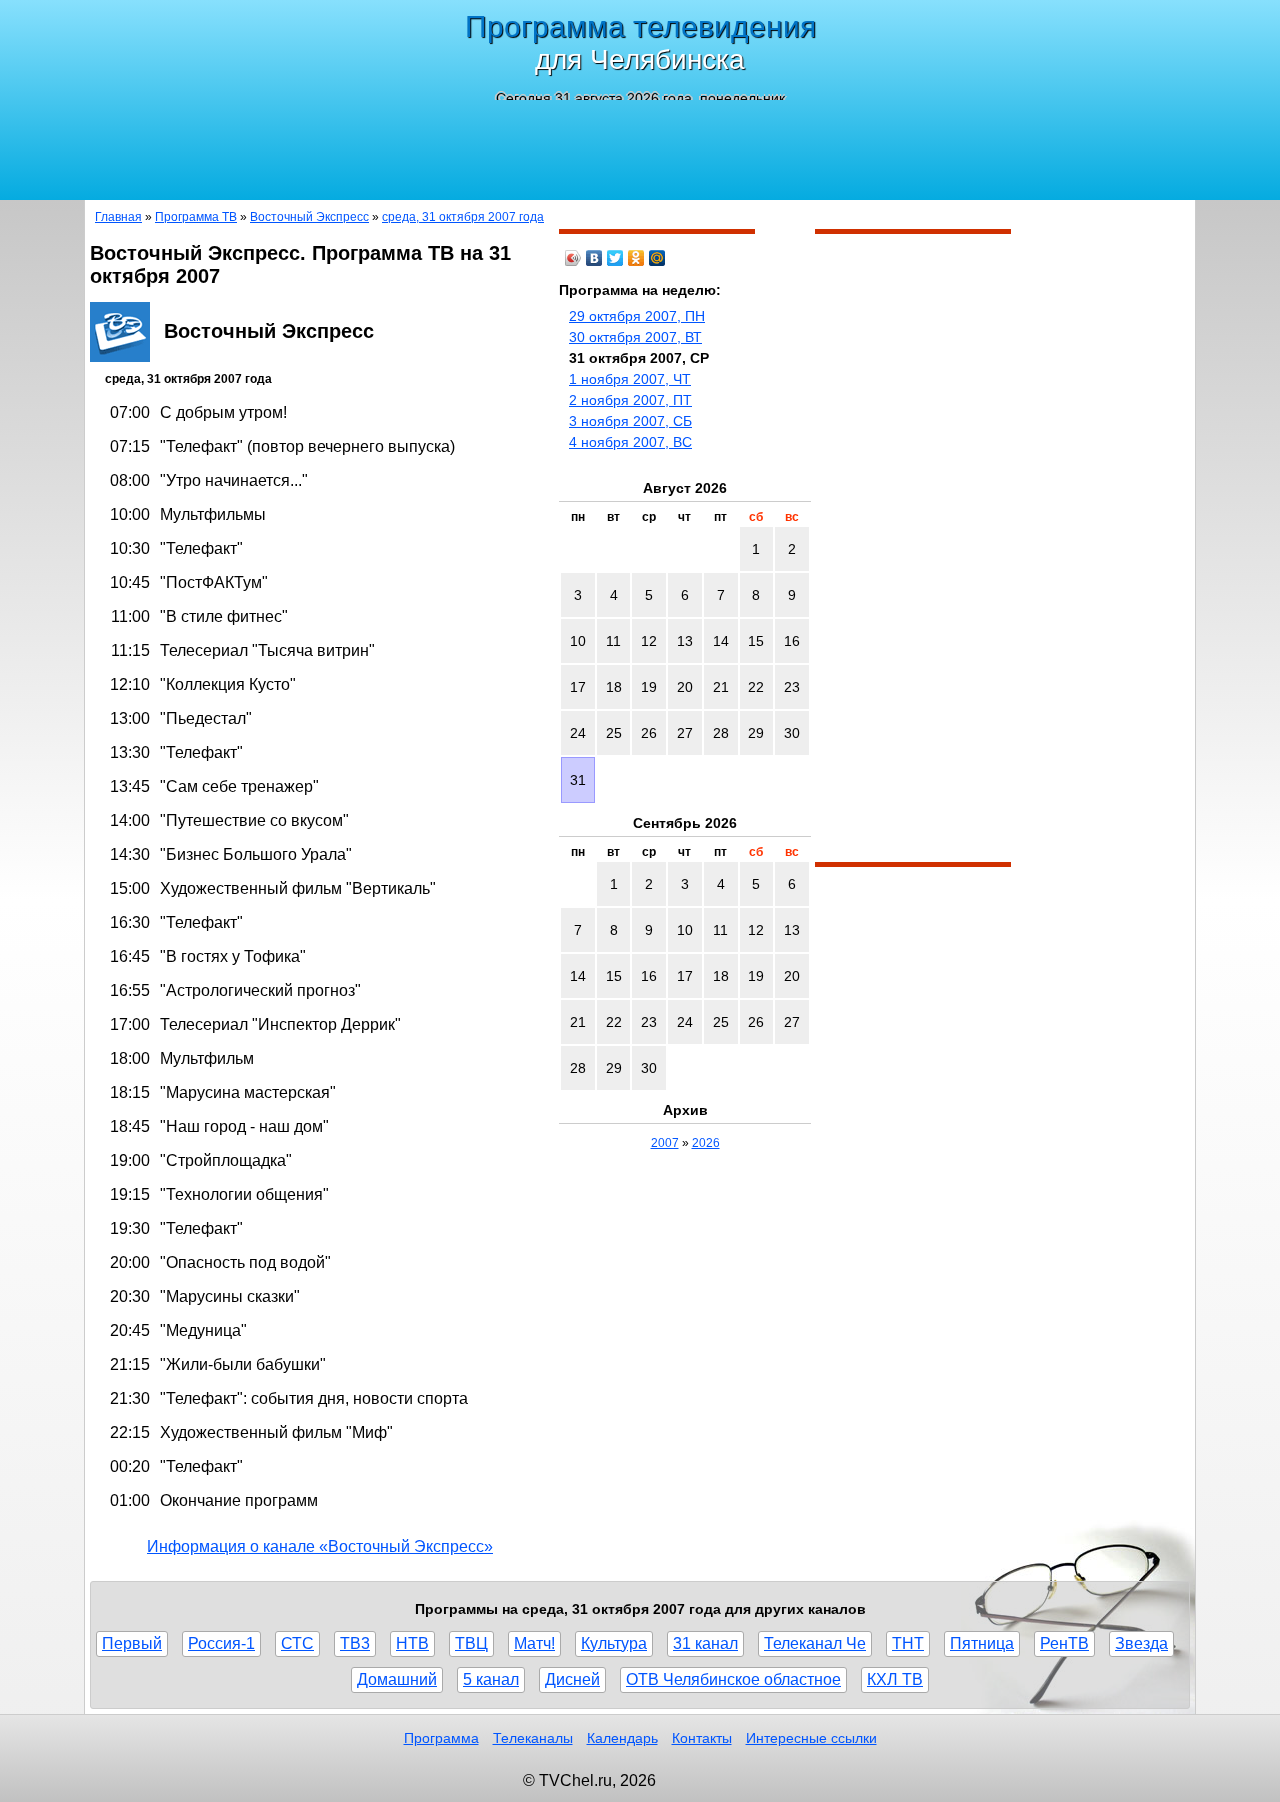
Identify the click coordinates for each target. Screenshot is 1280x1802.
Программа (441, 1738)
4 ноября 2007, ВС (630, 442)
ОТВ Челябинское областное (733, 1679)
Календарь (622, 1738)
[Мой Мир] (657, 258)
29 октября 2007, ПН (637, 316)
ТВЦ (471, 1643)
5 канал (491, 1679)
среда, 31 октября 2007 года (463, 217)
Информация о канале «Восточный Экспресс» (320, 1546)
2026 (706, 1143)
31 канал (705, 1643)
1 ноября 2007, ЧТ (630, 379)
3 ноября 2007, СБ (630, 421)
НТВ (412, 1643)
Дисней (572, 1679)
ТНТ (908, 1643)
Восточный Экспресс (309, 217)
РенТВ (1064, 1643)
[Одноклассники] (636, 258)
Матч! (534, 1643)
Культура (614, 1643)
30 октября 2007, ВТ (635, 337)
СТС (297, 1643)
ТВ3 (355, 1643)
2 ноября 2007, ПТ (630, 400)
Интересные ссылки (811, 1738)
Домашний (397, 1679)
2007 (665, 1143)
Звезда (1141, 1643)
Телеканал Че (815, 1643)
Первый (132, 1643)
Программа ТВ (196, 217)
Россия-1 (221, 1643)
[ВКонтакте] (594, 258)
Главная (118, 217)
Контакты (702, 1738)
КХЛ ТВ (895, 1679)
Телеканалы (533, 1738)
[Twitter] (615, 258)
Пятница (982, 1643)
